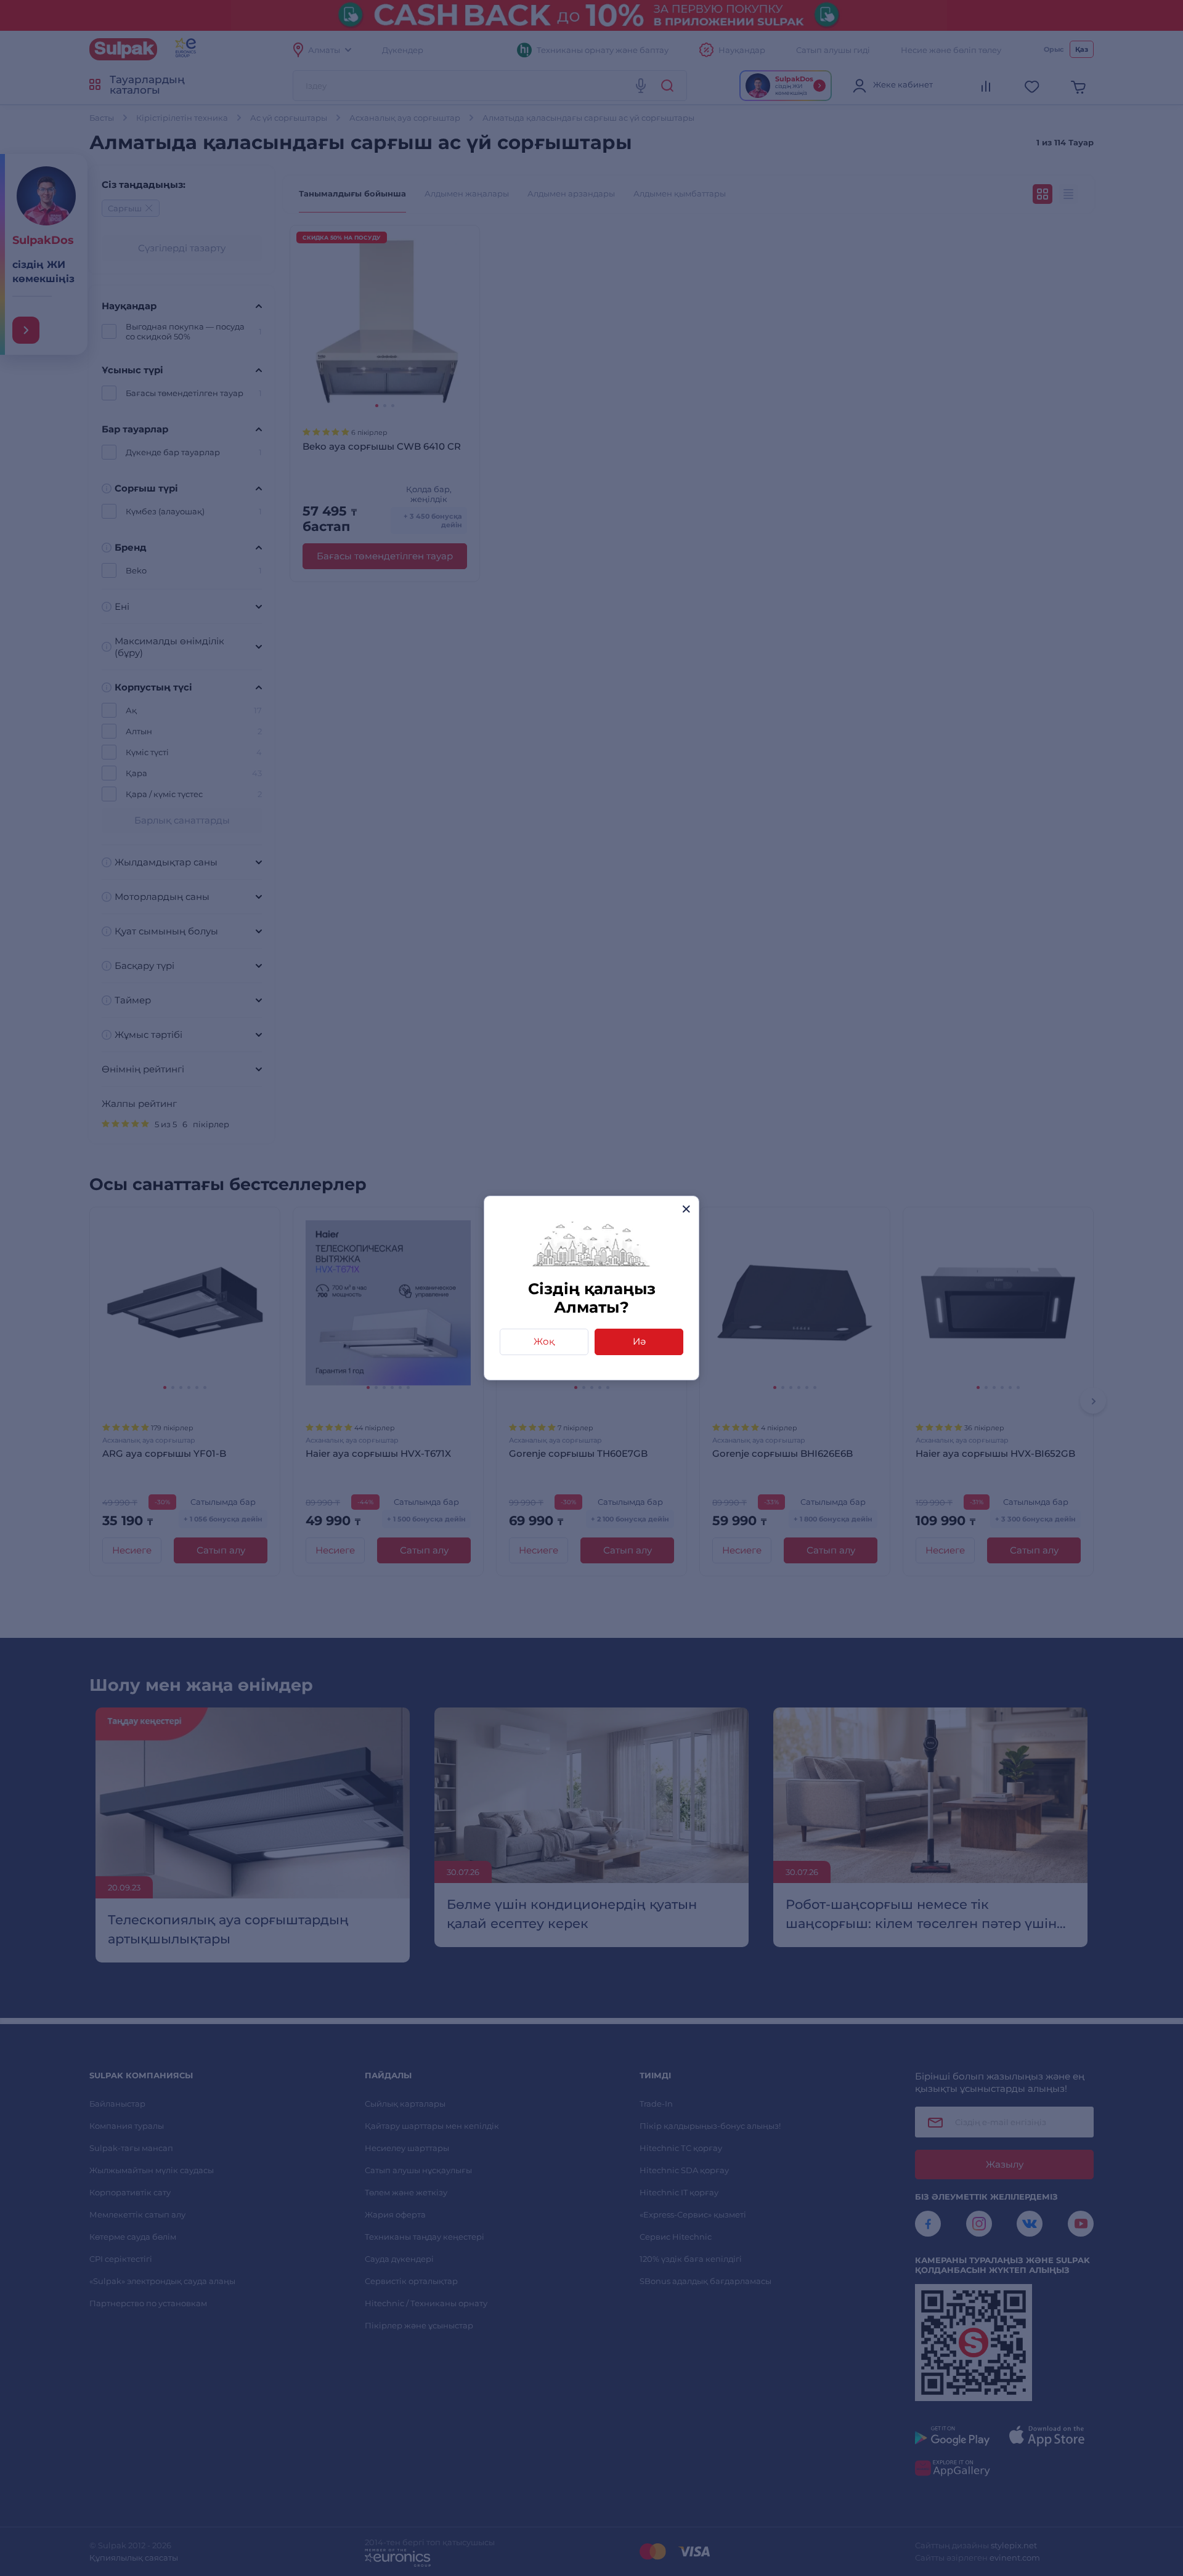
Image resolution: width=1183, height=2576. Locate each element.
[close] (686, 1209)
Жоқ (544, 1341)
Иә (639, 1341)
